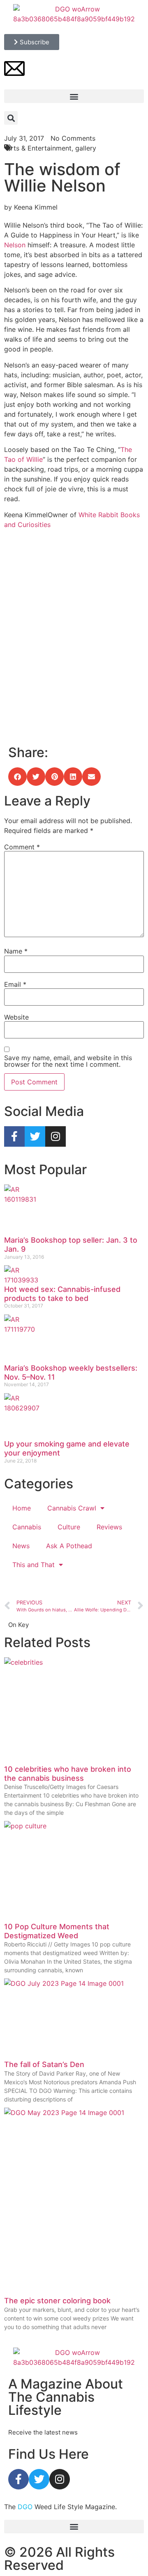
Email (15, 984)
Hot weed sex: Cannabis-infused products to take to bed (62, 1294)
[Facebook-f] (14, 1136)
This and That (34, 1565)
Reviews (109, 1527)
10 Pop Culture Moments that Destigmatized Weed (57, 1931)
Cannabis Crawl (72, 1508)
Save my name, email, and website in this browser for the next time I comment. (68, 1061)
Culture (69, 1527)
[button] (74, 96)
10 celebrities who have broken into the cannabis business (68, 1774)
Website (16, 1017)
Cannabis (27, 1527)
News (21, 1546)
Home (22, 1508)
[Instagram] (55, 1136)
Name (16, 951)
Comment (22, 847)
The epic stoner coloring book (57, 2301)
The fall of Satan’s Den (44, 2064)
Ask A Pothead (69, 1546)
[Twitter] (35, 1136)
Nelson (15, 245)
